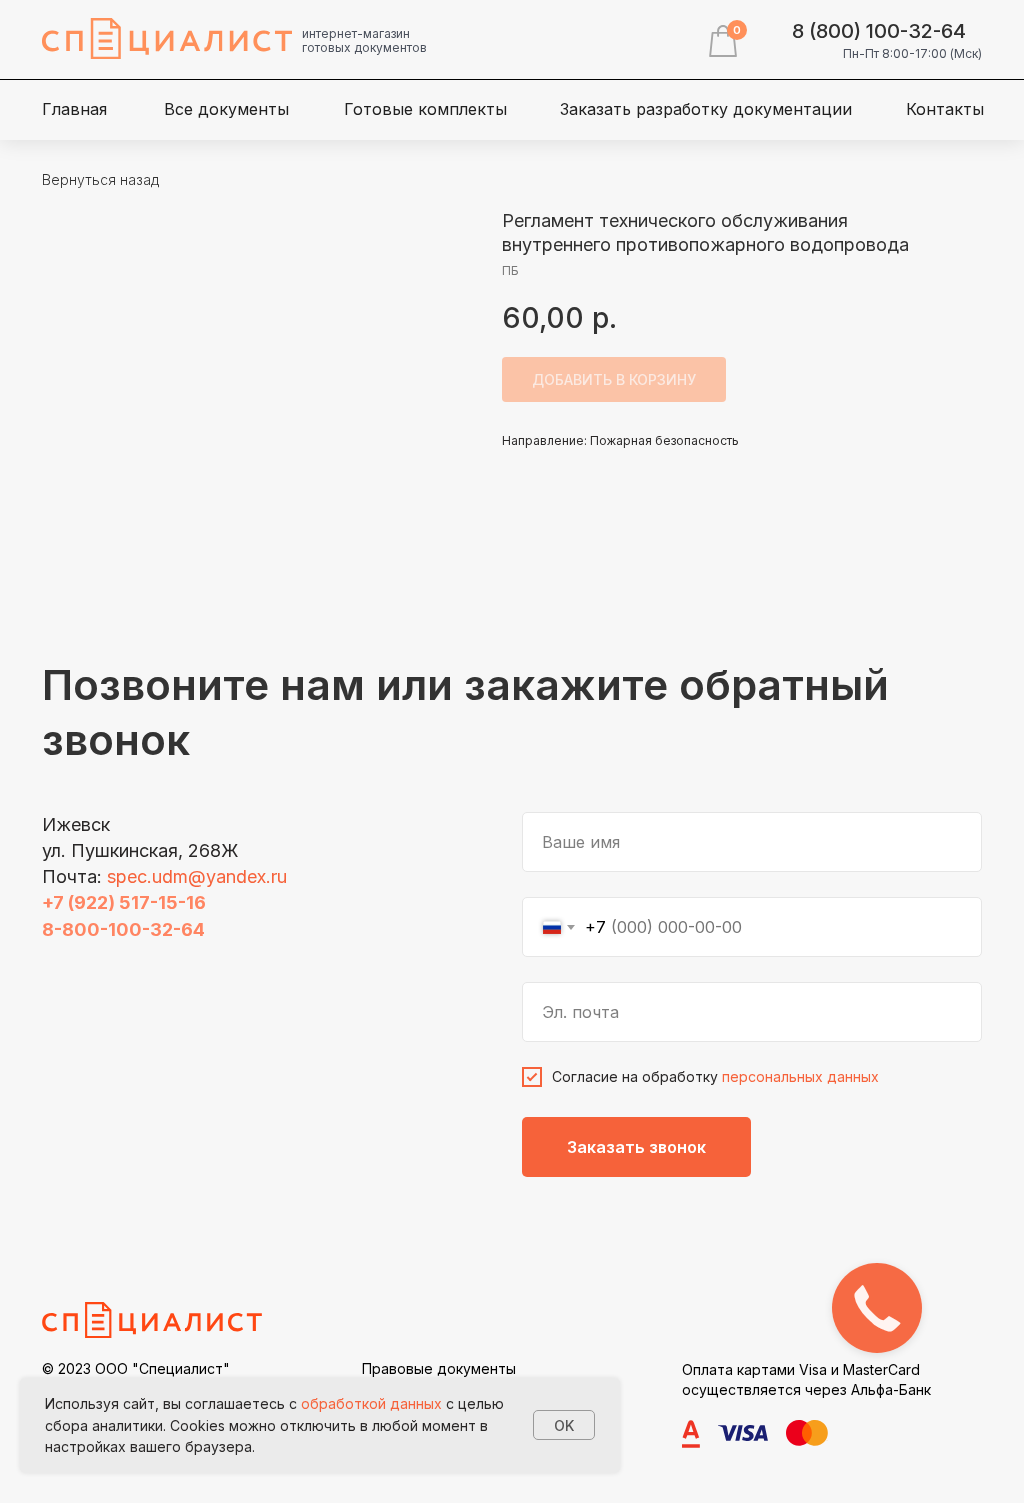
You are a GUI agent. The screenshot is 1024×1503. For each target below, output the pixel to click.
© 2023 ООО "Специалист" (136, 1368)
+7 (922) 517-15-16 (124, 902)
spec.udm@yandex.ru (197, 876)
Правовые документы (439, 1368)
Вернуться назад (100, 179)
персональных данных (800, 1076)
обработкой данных (371, 1403)
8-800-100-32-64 (123, 929)
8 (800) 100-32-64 (879, 31)
